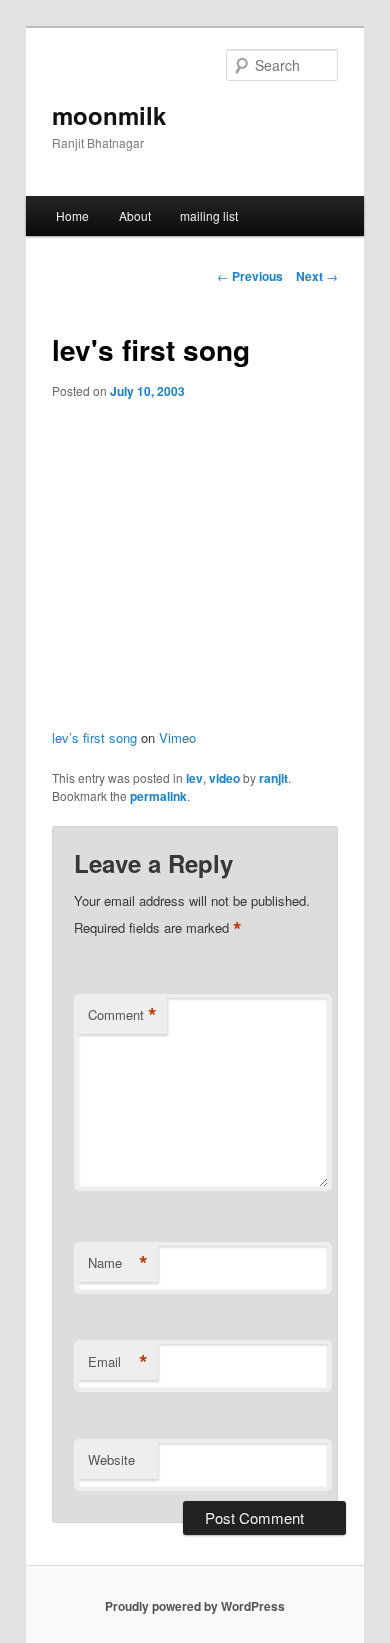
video (224, 778)
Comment (122, 1015)
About (135, 215)
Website (111, 1459)
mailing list (209, 215)
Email (118, 1362)
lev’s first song (94, 737)
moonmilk (109, 115)
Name (118, 1263)
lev (194, 778)
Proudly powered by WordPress (195, 1606)
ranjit (273, 778)
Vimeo (177, 737)
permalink (158, 796)
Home (72, 215)
